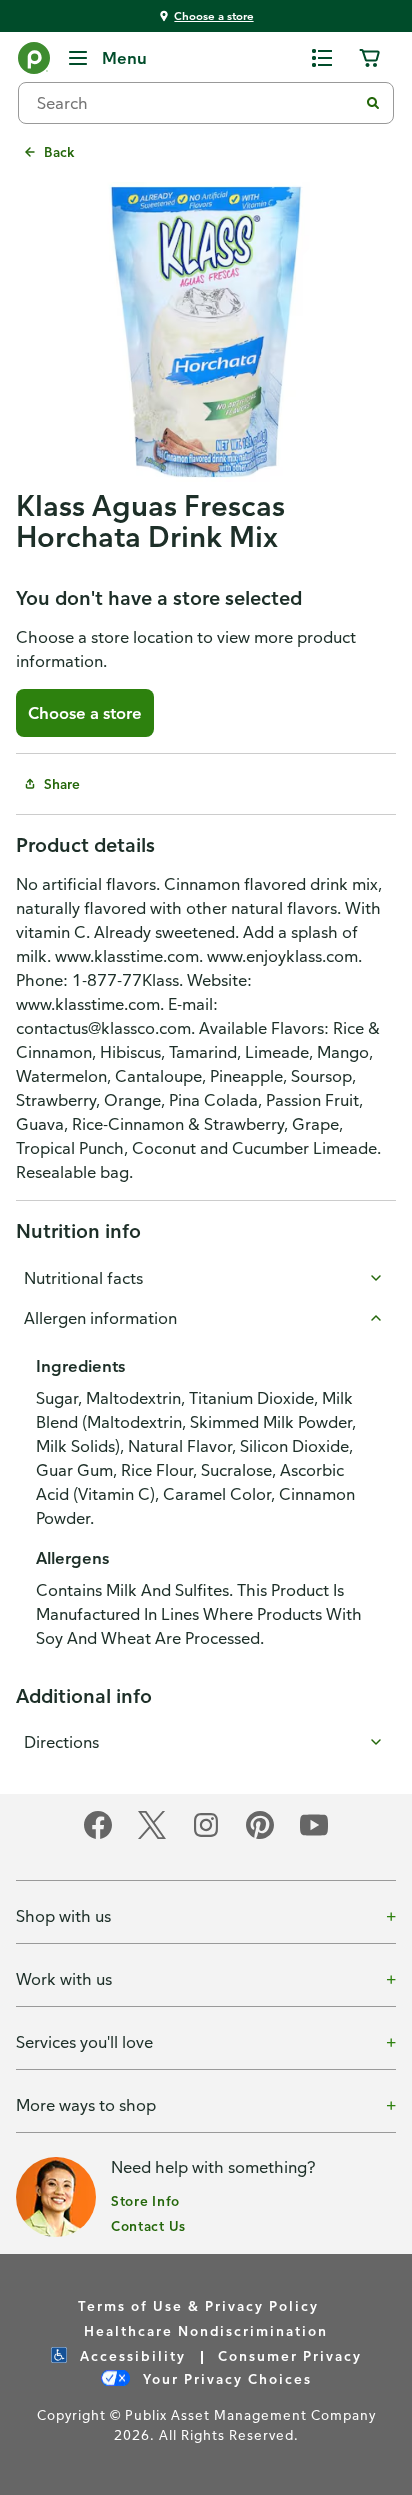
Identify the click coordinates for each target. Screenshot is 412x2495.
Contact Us (148, 2225)
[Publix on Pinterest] (260, 1835)
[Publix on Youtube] (314, 1835)
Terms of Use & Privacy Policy (198, 2305)
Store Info (145, 2200)
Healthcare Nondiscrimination (206, 2330)
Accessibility (130, 2355)
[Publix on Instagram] (206, 1835)
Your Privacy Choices (225, 2378)
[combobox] (196, 103)
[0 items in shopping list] (322, 58)
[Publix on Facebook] (98, 1835)
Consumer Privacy (290, 2355)
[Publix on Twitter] (152, 1835)
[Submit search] (373, 103)
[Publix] (34, 62)
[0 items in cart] (370, 58)
